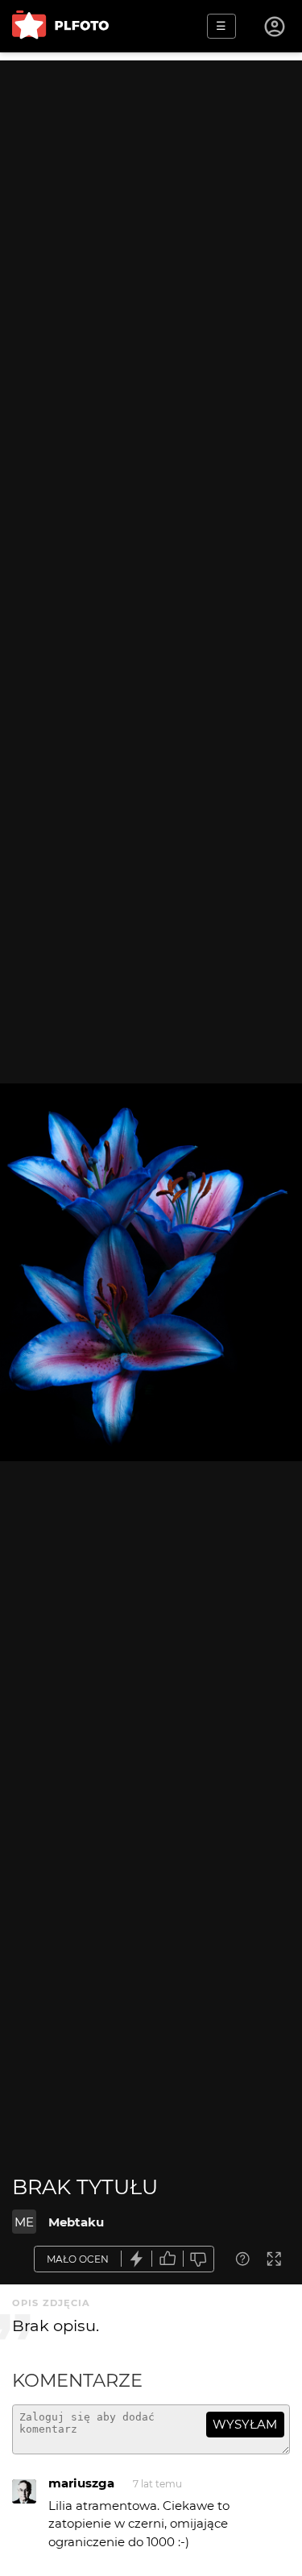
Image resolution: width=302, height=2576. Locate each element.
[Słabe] (199, 2259)
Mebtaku (76, 2222)
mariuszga (81, 2483)
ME (24, 2222)
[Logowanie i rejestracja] (275, 27)
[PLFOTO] (60, 26)
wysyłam (245, 2424)
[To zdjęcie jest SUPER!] (137, 2259)
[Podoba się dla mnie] (168, 2259)
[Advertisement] (151, 211)
